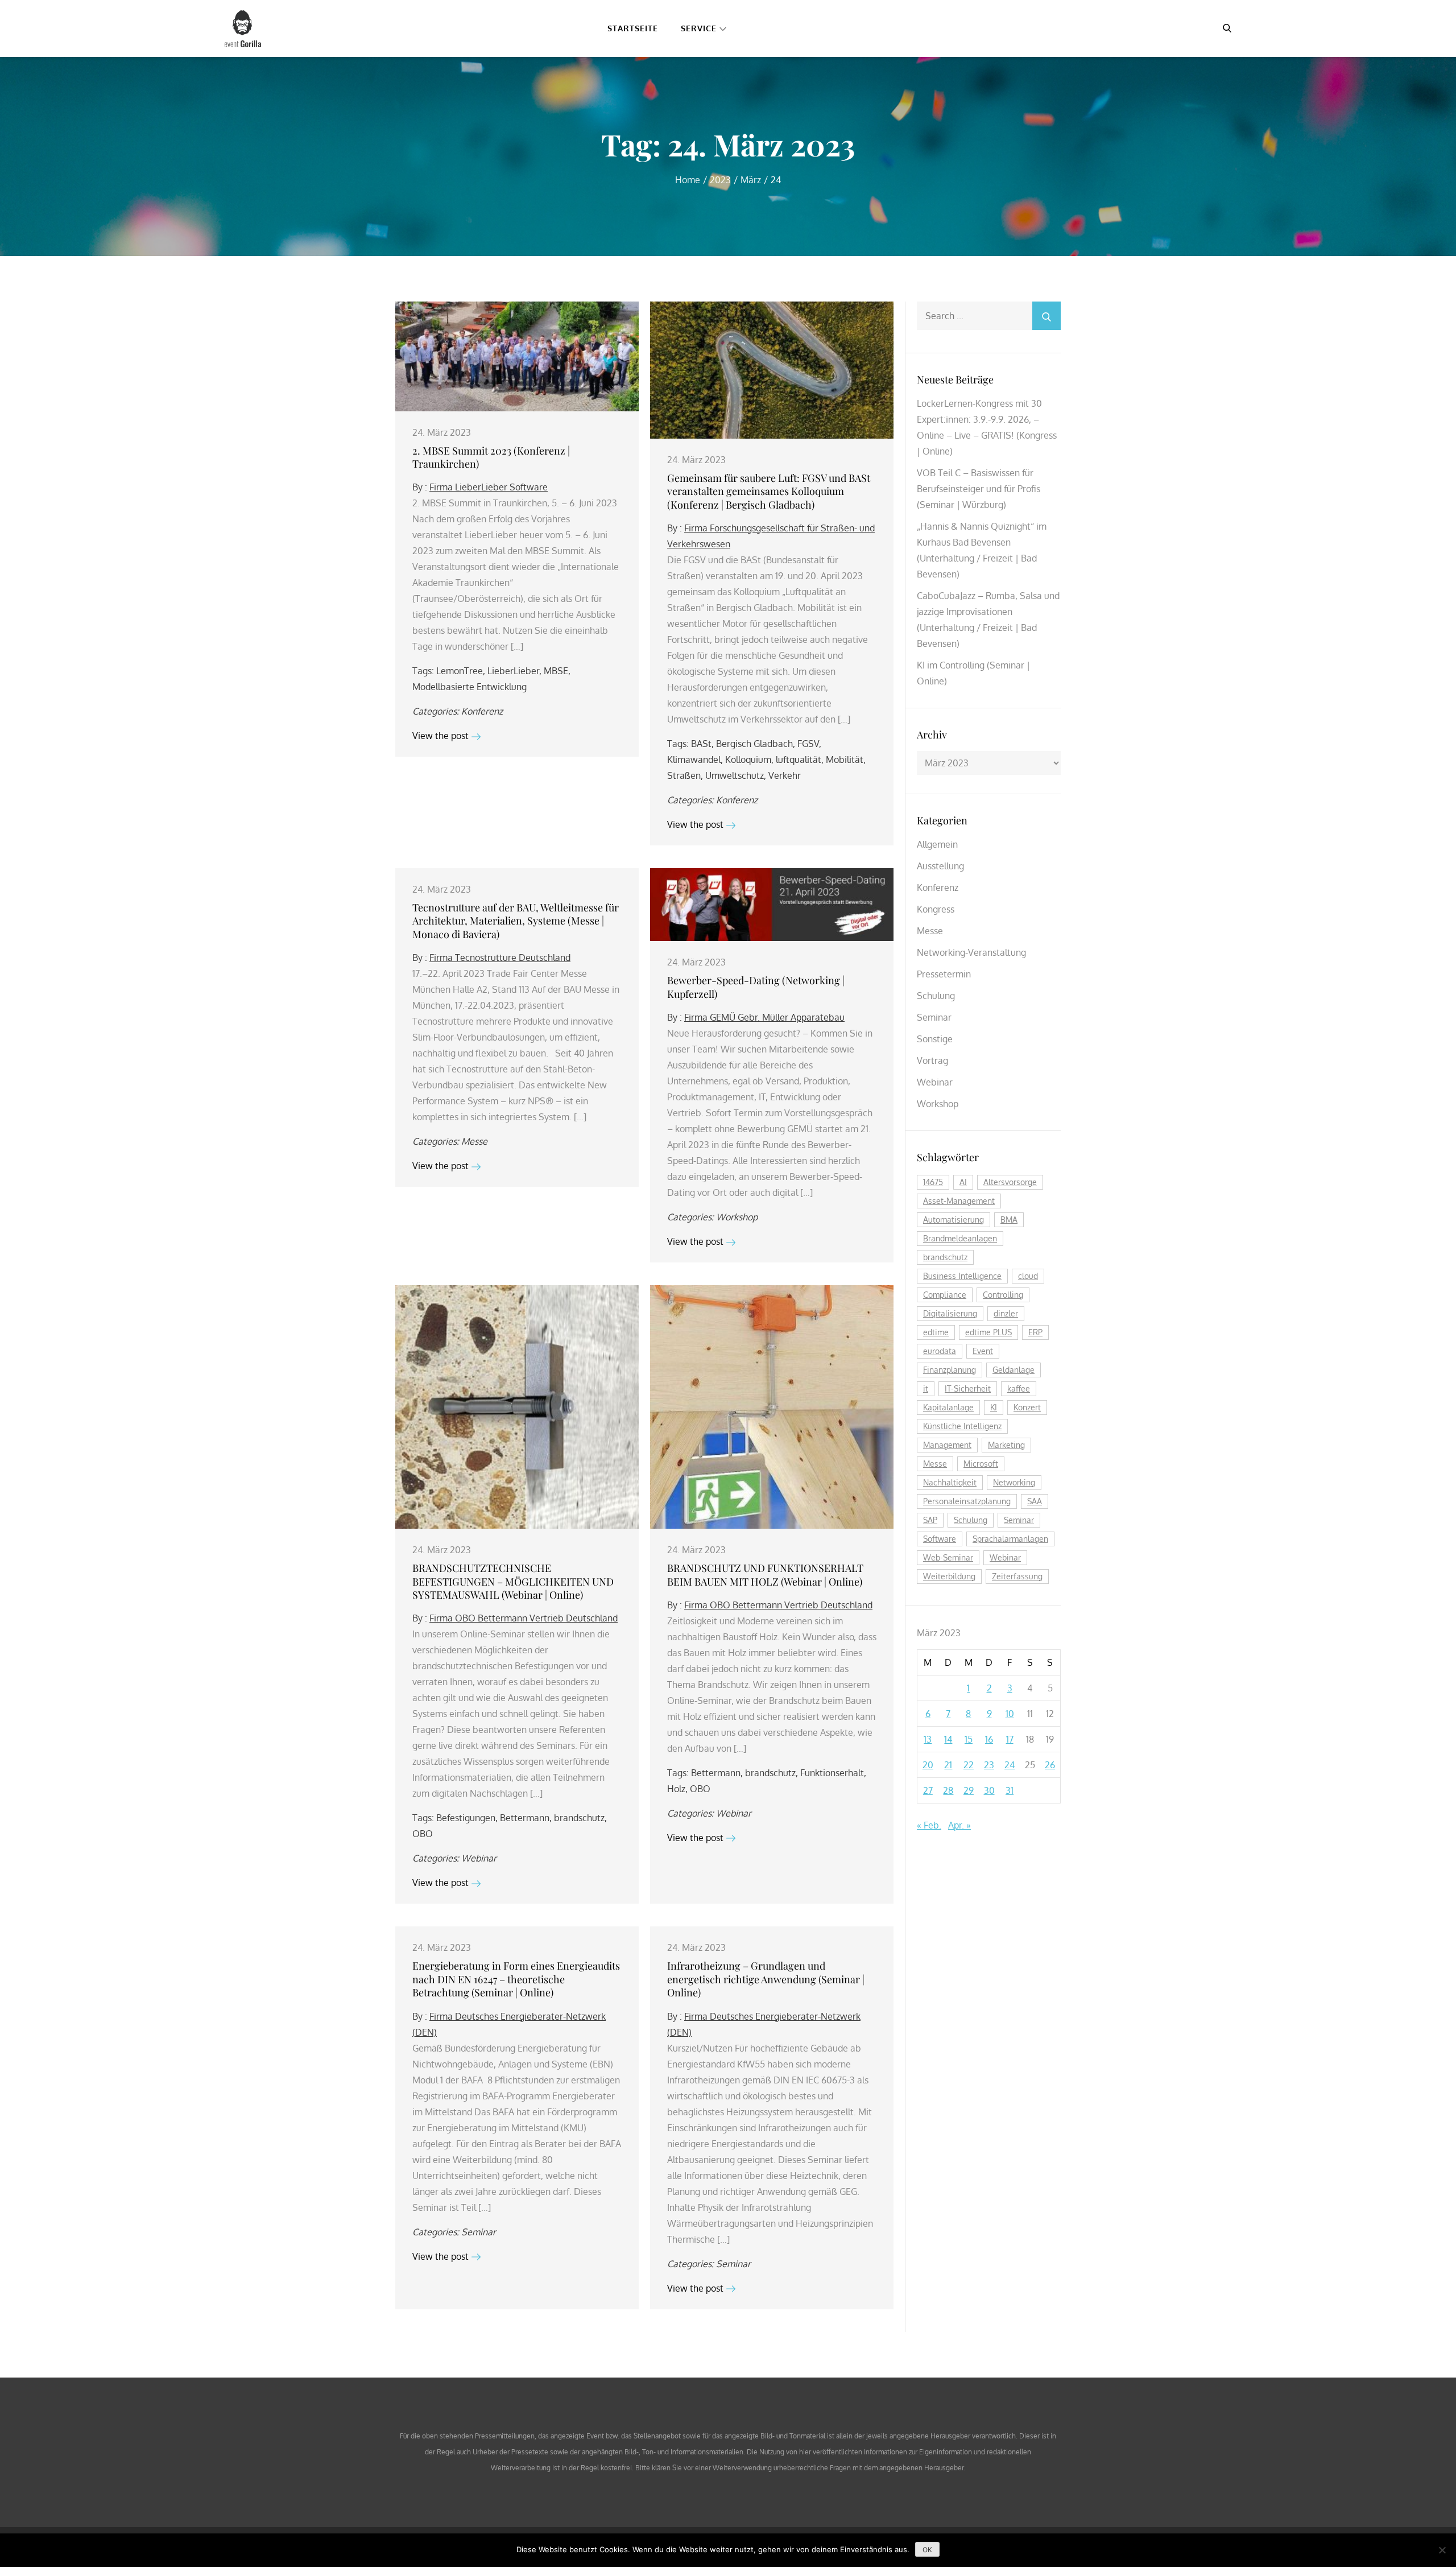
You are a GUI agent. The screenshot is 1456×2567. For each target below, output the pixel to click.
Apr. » (959, 1825)
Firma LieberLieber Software (489, 487)
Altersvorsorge (1010, 1182)
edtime (936, 1332)
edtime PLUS (988, 1332)
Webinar (479, 1858)
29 (969, 1790)
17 (1010, 1739)
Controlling (1003, 1295)
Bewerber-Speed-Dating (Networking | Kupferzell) (756, 987)
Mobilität (845, 760)
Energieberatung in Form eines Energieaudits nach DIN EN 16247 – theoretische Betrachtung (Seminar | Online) (516, 1979)
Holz (676, 1789)
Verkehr (785, 775)
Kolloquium (748, 760)
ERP (1035, 1332)
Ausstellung (940, 866)
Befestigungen (466, 1818)
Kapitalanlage (948, 1407)
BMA (1009, 1219)
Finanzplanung (950, 1370)
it (926, 1388)
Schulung (936, 996)
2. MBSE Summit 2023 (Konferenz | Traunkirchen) (491, 457)
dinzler (1006, 1313)
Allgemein (937, 844)
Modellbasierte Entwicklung (470, 687)
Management (947, 1445)
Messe (474, 1141)
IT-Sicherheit (968, 1388)
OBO (423, 1834)
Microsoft (981, 1464)
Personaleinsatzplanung (967, 1501)
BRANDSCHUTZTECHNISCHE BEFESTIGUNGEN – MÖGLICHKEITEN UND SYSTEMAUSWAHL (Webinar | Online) (513, 1581)
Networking (1014, 1482)
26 (1050, 1765)
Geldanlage (1014, 1370)
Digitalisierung (950, 1313)
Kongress (936, 909)
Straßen (684, 775)
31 (1010, 1790)
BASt (701, 744)
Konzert (1027, 1407)
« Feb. (929, 1825)
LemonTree (460, 671)
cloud (1028, 1276)
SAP (930, 1520)
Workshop (737, 1217)
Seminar (479, 2232)
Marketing (1006, 1445)
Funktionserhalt (832, 1773)
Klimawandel (694, 760)
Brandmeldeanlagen (960, 1238)
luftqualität (799, 760)
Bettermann (525, 1818)
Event (983, 1351)
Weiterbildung (949, 1576)
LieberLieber (513, 671)
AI (963, 1182)
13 (928, 1739)
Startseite (633, 28)
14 (948, 1739)
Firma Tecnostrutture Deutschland (500, 958)
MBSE (556, 671)
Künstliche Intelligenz (962, 1426)
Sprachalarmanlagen (1010, 1539)
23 (989, 1765)
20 (928, 1765)
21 (948, 1765)
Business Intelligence (962, 1276)
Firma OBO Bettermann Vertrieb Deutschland (524, 1618)
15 (969, 1739)
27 (928, 1790)
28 (948, 1790)
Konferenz (482, 711)
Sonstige (935, 1039)
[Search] (1046, 316)
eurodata (940, 1351)
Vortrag (932, 1060)
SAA (1035, 1501)
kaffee (1019, 1388)
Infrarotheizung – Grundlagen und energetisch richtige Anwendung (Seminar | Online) (766, 1979)
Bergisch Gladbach (754, 744)
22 (969, 1765)
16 (989, 1739)
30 (989, 1790)
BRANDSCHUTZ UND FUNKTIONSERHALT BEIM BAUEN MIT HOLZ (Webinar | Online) (765, 1575)
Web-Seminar (948, 1557)
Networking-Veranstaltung (971, 952)
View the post (440, 736)
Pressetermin (944, 974)
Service (699, 28)
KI (994, 1407)
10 (1010, 1714)
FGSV (808, 744)
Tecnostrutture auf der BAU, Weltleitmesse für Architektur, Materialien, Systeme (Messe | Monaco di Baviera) (516, 921)
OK (927, 2550)
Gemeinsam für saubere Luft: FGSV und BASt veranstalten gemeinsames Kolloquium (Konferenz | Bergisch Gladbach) (769, 491)
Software (940, 1539)
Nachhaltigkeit (950, 1482)
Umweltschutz (735, 775)
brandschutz (579, 1818)
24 (1010, 1765)
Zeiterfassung (1017, 1576)
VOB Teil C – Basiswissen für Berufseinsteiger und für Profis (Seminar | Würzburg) (979, 489)
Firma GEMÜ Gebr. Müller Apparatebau (764, 1017)
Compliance (945, 1295)
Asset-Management (959, 1201)
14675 (933, 1182)
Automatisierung (954, 1219)
